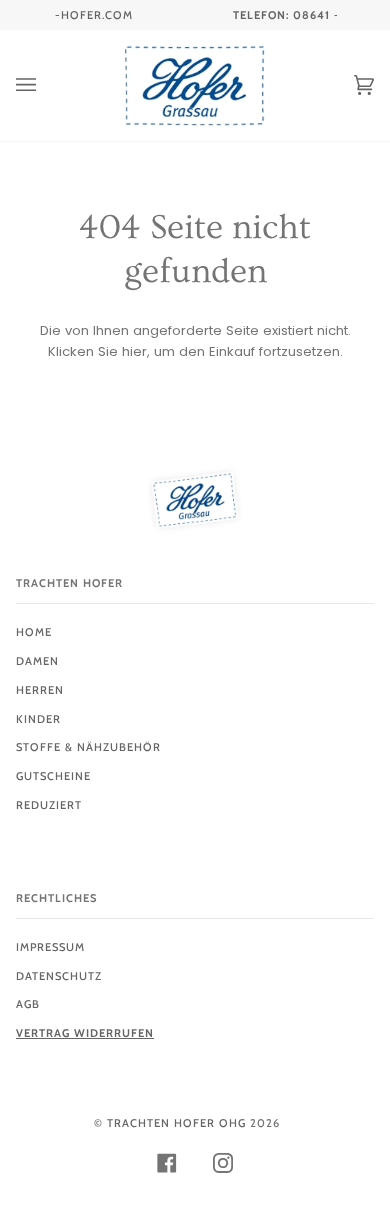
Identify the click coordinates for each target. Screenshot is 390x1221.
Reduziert (49, 805)
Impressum (50, 947)
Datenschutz (59, 976)
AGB (28, 1004)
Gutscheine (53, 776)
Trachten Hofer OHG (176, 1123)
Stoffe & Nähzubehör (88, 747)
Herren (40, 690)
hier (134, 351)
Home (34, 632)
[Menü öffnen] (46, 85)
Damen (37, 661)
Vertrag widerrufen (85, 1033)
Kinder (38, 719)
